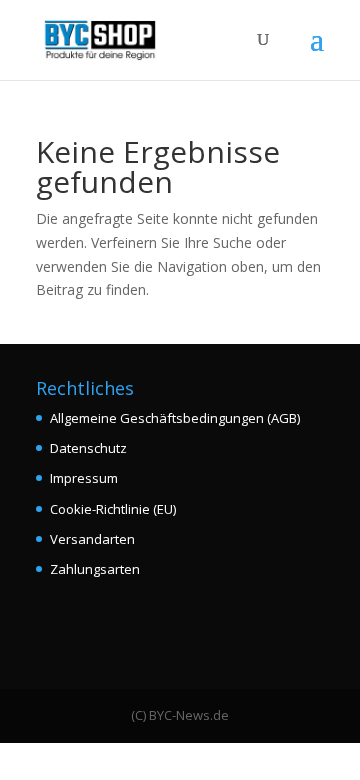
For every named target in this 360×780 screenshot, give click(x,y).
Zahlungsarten (95, 569)
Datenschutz (88, 448)
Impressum (84, 478)
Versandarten (92, 539)
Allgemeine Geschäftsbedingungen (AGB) (175, 418)
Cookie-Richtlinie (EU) (113, 509)
